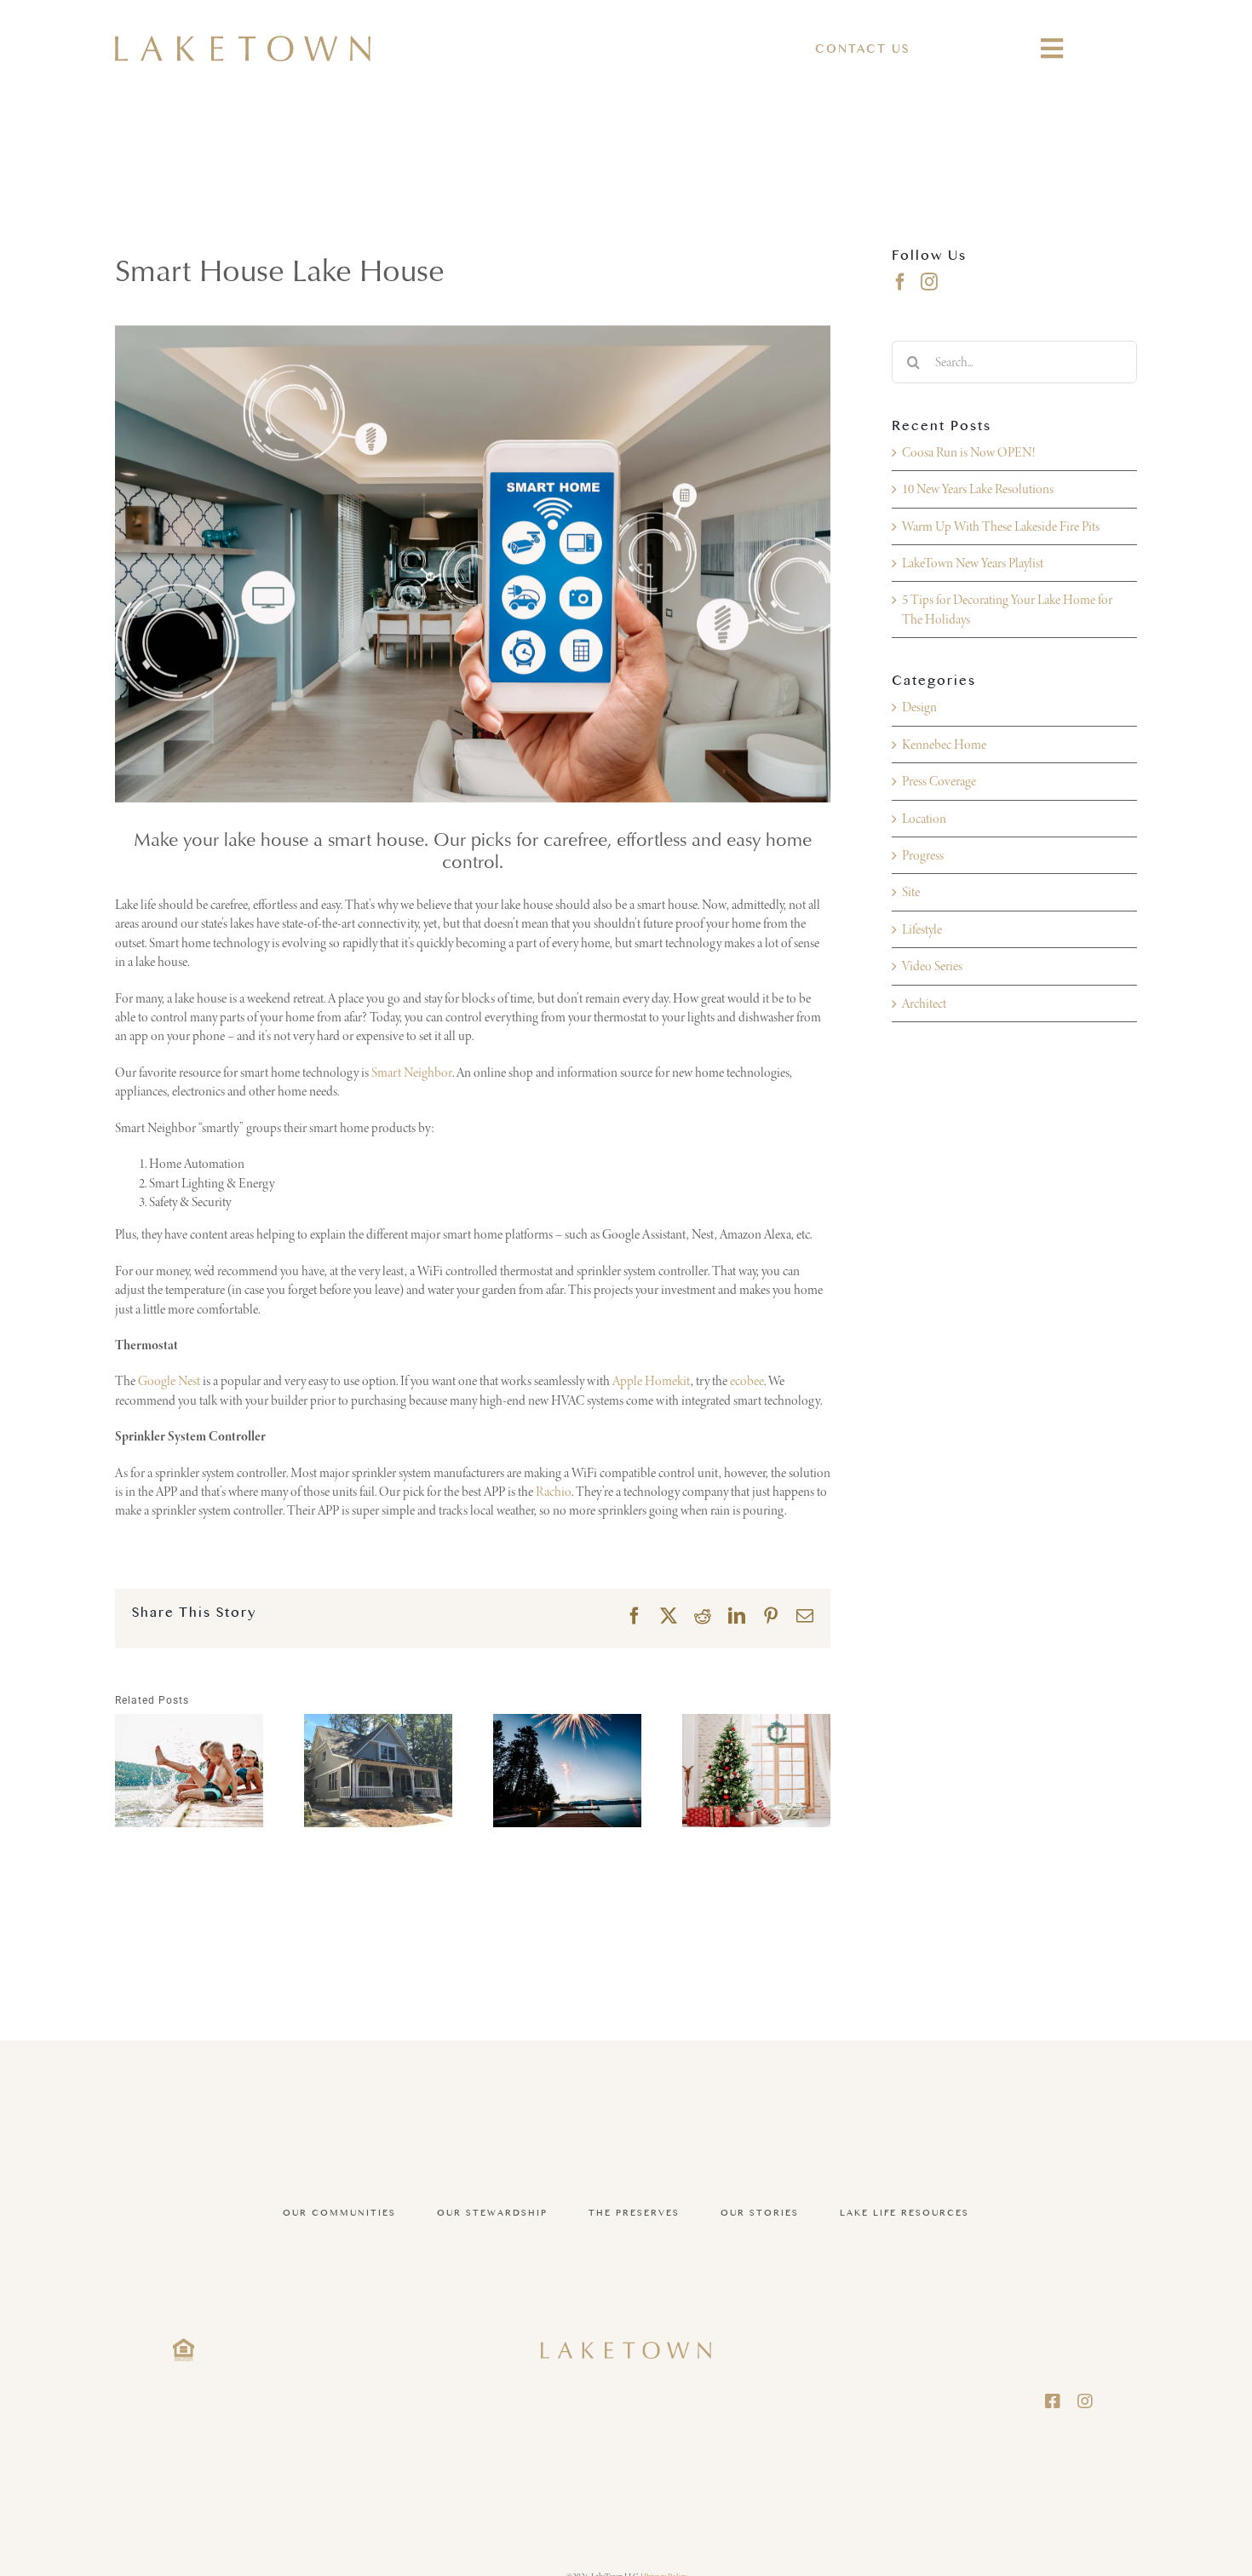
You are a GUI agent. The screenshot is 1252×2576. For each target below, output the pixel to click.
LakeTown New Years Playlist (973, 563)
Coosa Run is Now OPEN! (969, 452)
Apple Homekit (652, 1380)
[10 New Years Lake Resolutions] (189, 1771)
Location (924, 818)
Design (919, 707)
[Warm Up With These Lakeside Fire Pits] (378, 1771)
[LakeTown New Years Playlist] (567, 1771)
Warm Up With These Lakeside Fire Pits (1001, 526)
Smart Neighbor (412, 1072)
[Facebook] (900, 282)
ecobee (747, 1380)
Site (911, 891)
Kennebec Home (944, 744)
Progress (923, 855)
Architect (924, 1003)
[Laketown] (243, 42)
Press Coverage (939, 781)
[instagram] (1085, 2401)
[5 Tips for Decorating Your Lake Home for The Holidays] (756, 1771)
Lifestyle (922, 929)
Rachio (554, 1491)
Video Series (932, 966)
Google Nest (169, 1380)
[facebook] (1053, 2401)
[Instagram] (929, 282)
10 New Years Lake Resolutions (978, 489)
